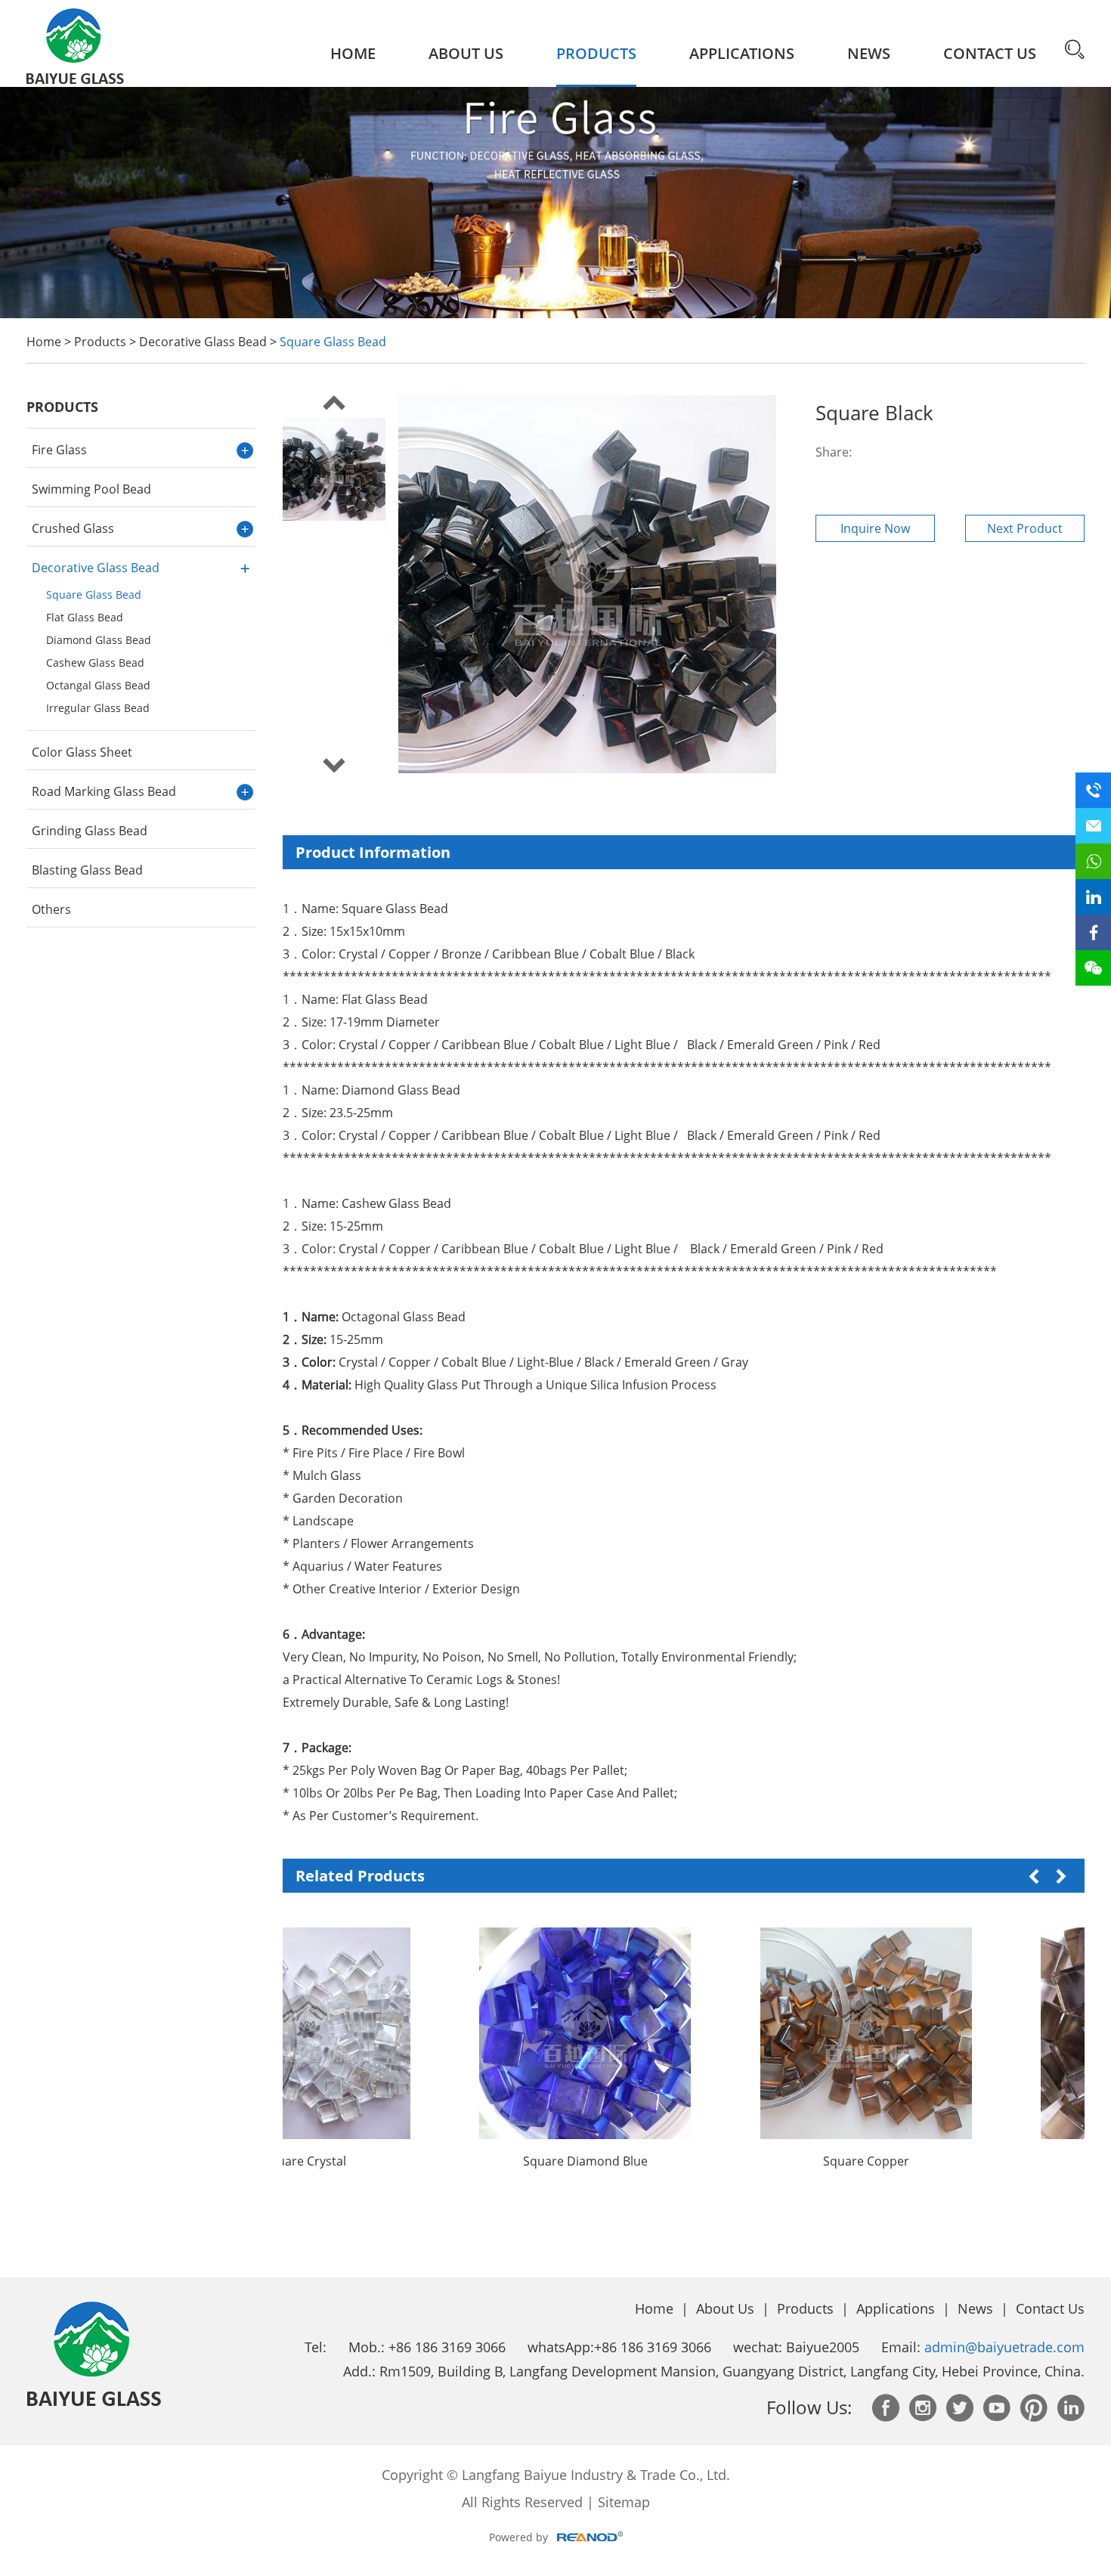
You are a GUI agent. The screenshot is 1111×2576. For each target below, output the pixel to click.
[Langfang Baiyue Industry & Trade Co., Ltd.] (75, 43)
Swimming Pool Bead (91, 489)
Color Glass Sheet (82, 752)
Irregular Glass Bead (98, 708)
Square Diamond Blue (485, 2161)
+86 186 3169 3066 (653, 2347)
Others (51, 909)
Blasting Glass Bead (87, 870)
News (869, 53)
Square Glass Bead (333, 342)
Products (596, 53)
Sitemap (624, 2502)
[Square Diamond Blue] (484, 2033)
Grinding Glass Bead (90, 831)
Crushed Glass (73, 528)
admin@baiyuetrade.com (1004, 2347)
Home (353, 53)
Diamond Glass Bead (99, 640)
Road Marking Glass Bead (104, 791)
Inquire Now (875, 528)
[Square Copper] (766, 2033)
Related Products (360, 1876)
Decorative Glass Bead (203, 342)
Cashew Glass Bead (95, 663)
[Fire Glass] (555, 314)
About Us (466, 53)
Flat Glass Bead (85, 617)
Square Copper (766, 2161)
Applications (742, 53)
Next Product (1025, 528)
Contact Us (990, 53)
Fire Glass (59, 450)
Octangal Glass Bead (98, 685)
